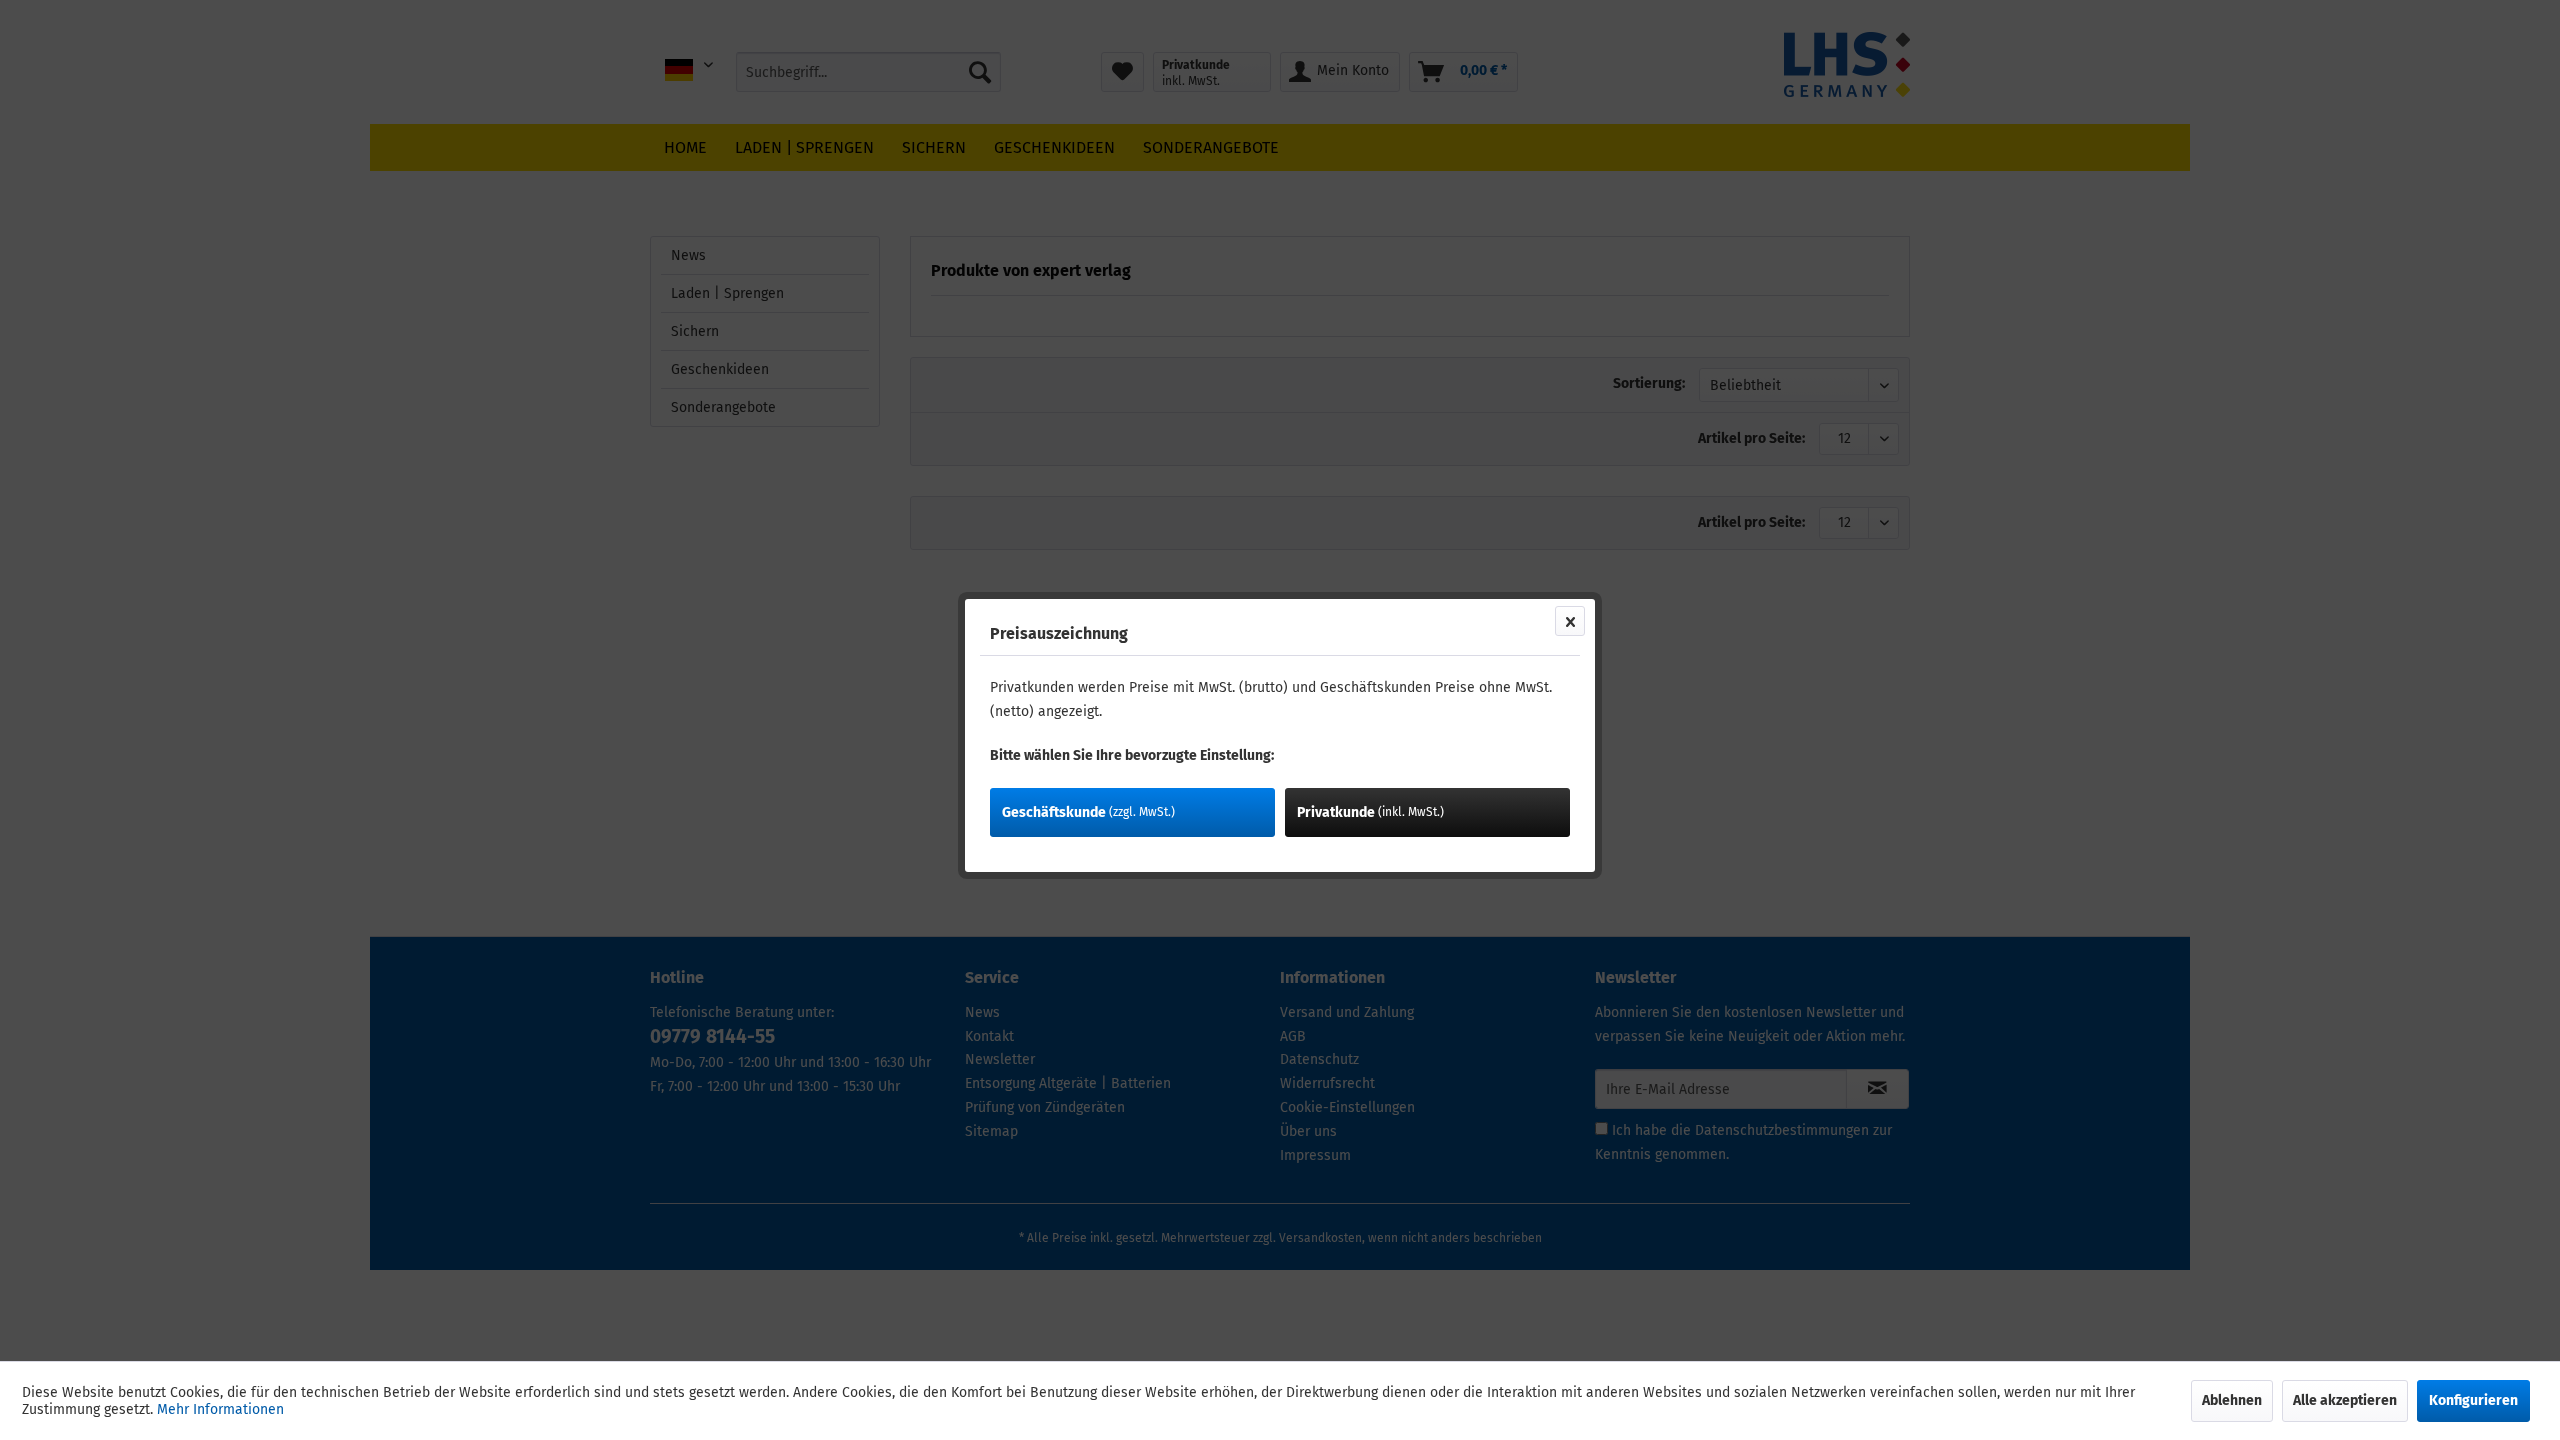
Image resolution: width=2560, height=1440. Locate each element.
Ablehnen (2232, 1400)
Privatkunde (1370, 812)
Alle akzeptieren (2345, 1400)
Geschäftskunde (1088, 812)
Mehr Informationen (220, 1409)
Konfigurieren (2473, 1400)
